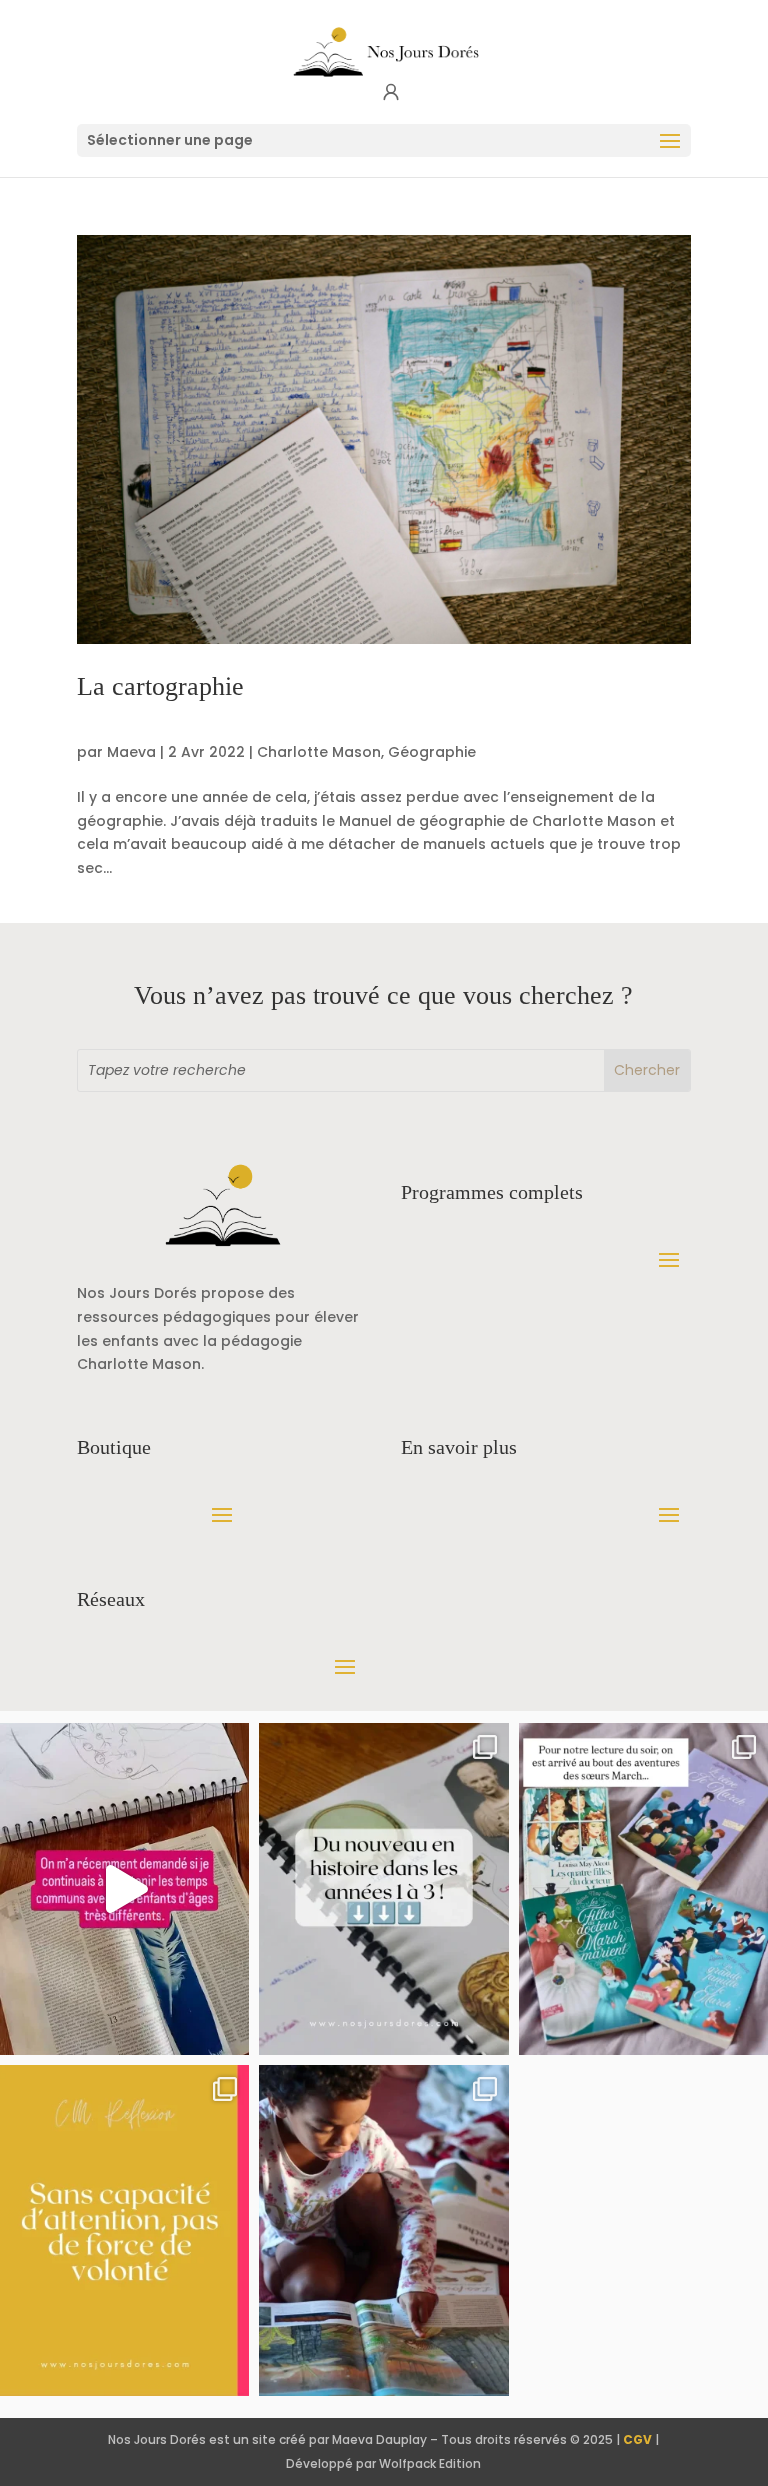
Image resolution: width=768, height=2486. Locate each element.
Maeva (131, 752)
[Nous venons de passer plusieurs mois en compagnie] (643, 1889)
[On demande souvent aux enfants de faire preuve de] (124, 2231)
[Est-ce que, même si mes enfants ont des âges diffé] (124, 1889)
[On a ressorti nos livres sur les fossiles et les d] (383, 2231)
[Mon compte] (391, 92)
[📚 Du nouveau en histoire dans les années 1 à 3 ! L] (383, 1889)
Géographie (432, 752)
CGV (637, 2439)
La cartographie (160, 686)
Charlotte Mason (319, 752)
